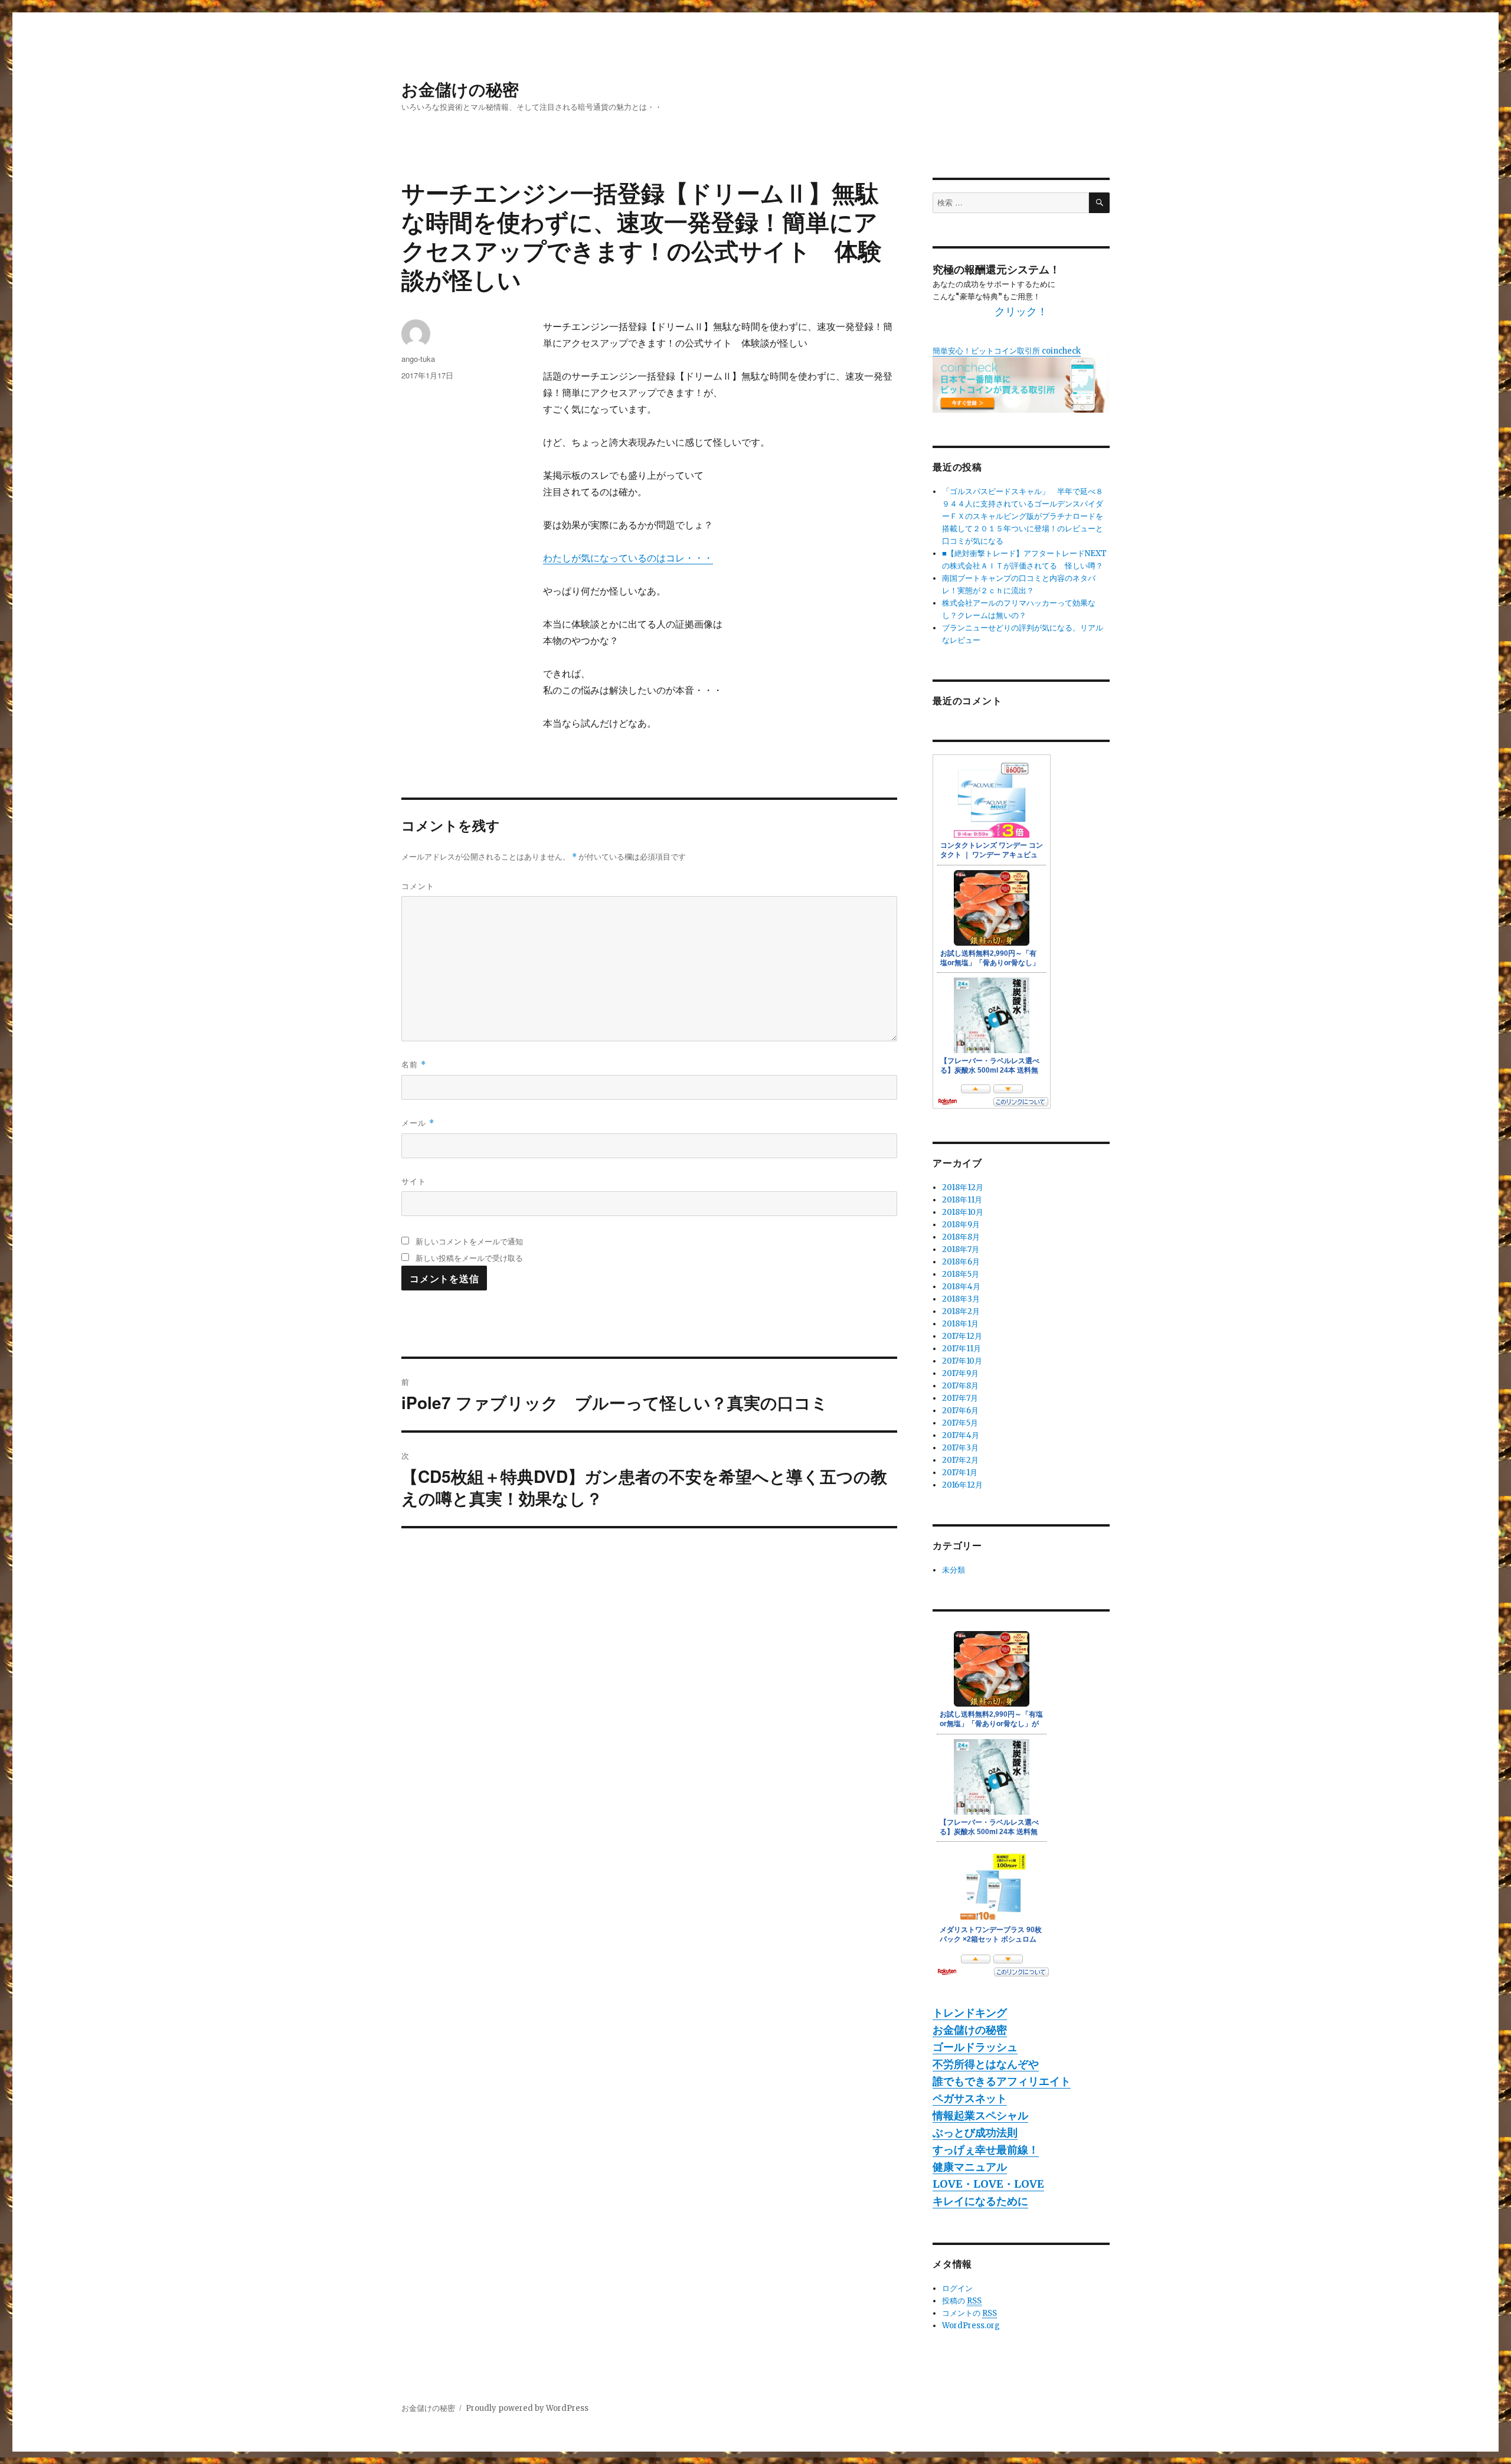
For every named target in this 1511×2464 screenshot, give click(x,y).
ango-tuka (418, 359)
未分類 (954, 1570)
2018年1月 (960, 1324)
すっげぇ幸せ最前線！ (986, 2150)
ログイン (957, 2288)
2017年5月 (960, 1423)
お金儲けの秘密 (460, 89)
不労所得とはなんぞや (986, 2064)
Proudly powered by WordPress (527, 2408)
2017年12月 (962, 1336)
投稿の (962, 2301)
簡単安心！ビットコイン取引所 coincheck (1007, 351)
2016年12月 (962, 1485)
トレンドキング (970, 2013)
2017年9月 (960, 1373)
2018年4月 (961, 1287)
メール (418, 1122)
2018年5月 (961, 1274)
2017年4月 (961, 1435)
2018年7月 (961, 1249)
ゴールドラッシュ (975, 2047)
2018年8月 (961, 1237)
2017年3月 (960, 1448)
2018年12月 (963, 1187)
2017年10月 (962, 1361)
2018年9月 (961, 1225)
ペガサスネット (970, 2098)
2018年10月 (963, 1212)
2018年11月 (962, 1200)
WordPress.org (971, 2326)
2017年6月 (960, 1411)
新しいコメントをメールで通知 (469, 1241)
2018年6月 (961, 1262)
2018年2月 (961, 1311)
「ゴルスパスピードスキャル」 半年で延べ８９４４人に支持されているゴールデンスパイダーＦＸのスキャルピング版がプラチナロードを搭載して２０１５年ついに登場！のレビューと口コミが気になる (1023, 516)
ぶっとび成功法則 (975, 2133)
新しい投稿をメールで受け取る (469, 1258)
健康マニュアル (970, 2167)
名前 (414, 1064)
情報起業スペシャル (980, 2115)
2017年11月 (961, 1349)
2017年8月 (960, 1386)
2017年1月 (960, 1473)
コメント (418, 886)
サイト (414, 1181)
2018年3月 (961, 1299)
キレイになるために (980, 2201)
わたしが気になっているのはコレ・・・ (628, 558)
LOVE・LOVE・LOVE (988, 2184)
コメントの (969, 2313)
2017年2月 (960, 1460)
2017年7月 (960, 1398)
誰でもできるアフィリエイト (1002, 2081)
